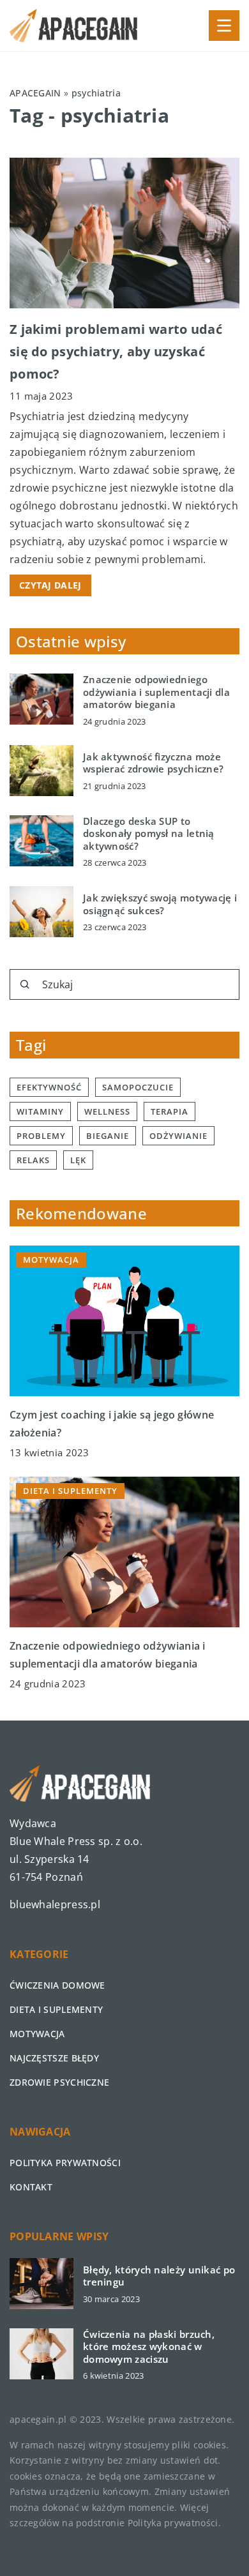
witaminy (40, 1111)
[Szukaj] (25, 984)
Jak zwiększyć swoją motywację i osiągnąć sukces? (160, 904)
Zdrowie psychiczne (59, 2082)
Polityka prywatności (65, 2163)
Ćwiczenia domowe (57, 1985)
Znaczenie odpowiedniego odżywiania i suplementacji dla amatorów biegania (156, 692)
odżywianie (178, 1136)
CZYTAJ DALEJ (50, 585)
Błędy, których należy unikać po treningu (159, 2276)
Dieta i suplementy (56, 2009)
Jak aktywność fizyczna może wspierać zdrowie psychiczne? (153, 763)
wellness (107, 1111)
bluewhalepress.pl (55, 1904)
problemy (41, 1136)
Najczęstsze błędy (54, 2058)
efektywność (49, 1087)
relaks (33, 1160)
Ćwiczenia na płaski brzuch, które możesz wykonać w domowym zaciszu (149, 2347)
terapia (170, 1111)
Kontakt (31, 2187)
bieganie (108, 1136)
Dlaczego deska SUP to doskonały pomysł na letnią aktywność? (149, 834)
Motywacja (37, 2034)
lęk (78, 1160)
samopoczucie (138, 1087)
